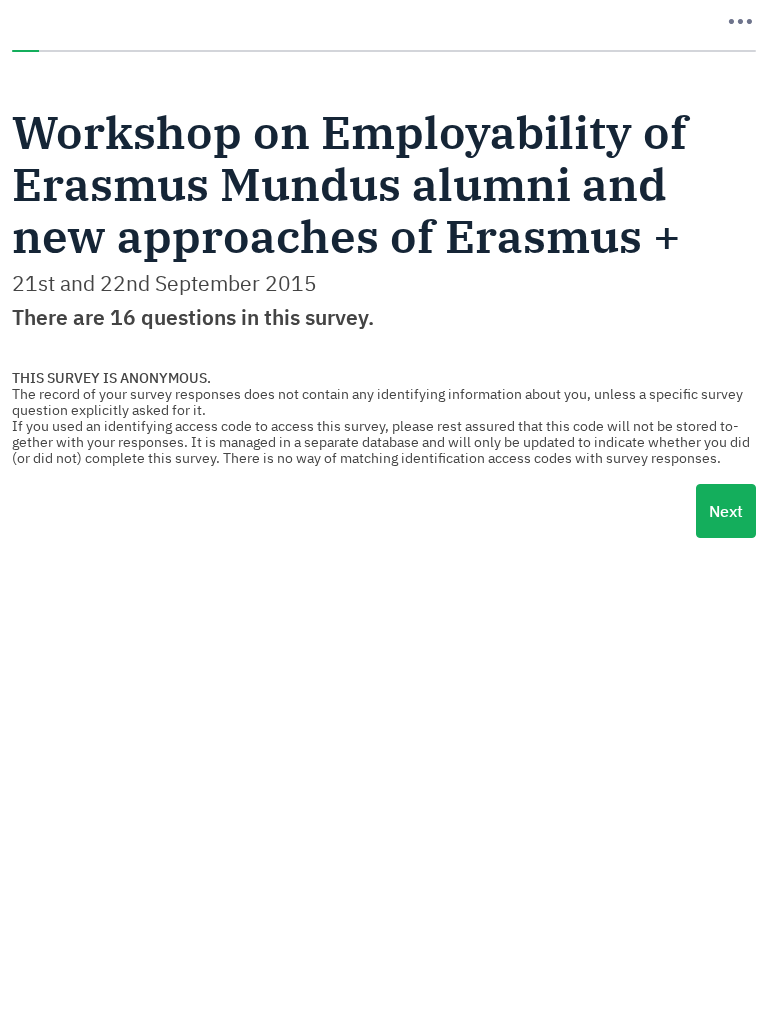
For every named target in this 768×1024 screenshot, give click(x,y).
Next (726, 511)
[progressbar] (384, 51)
